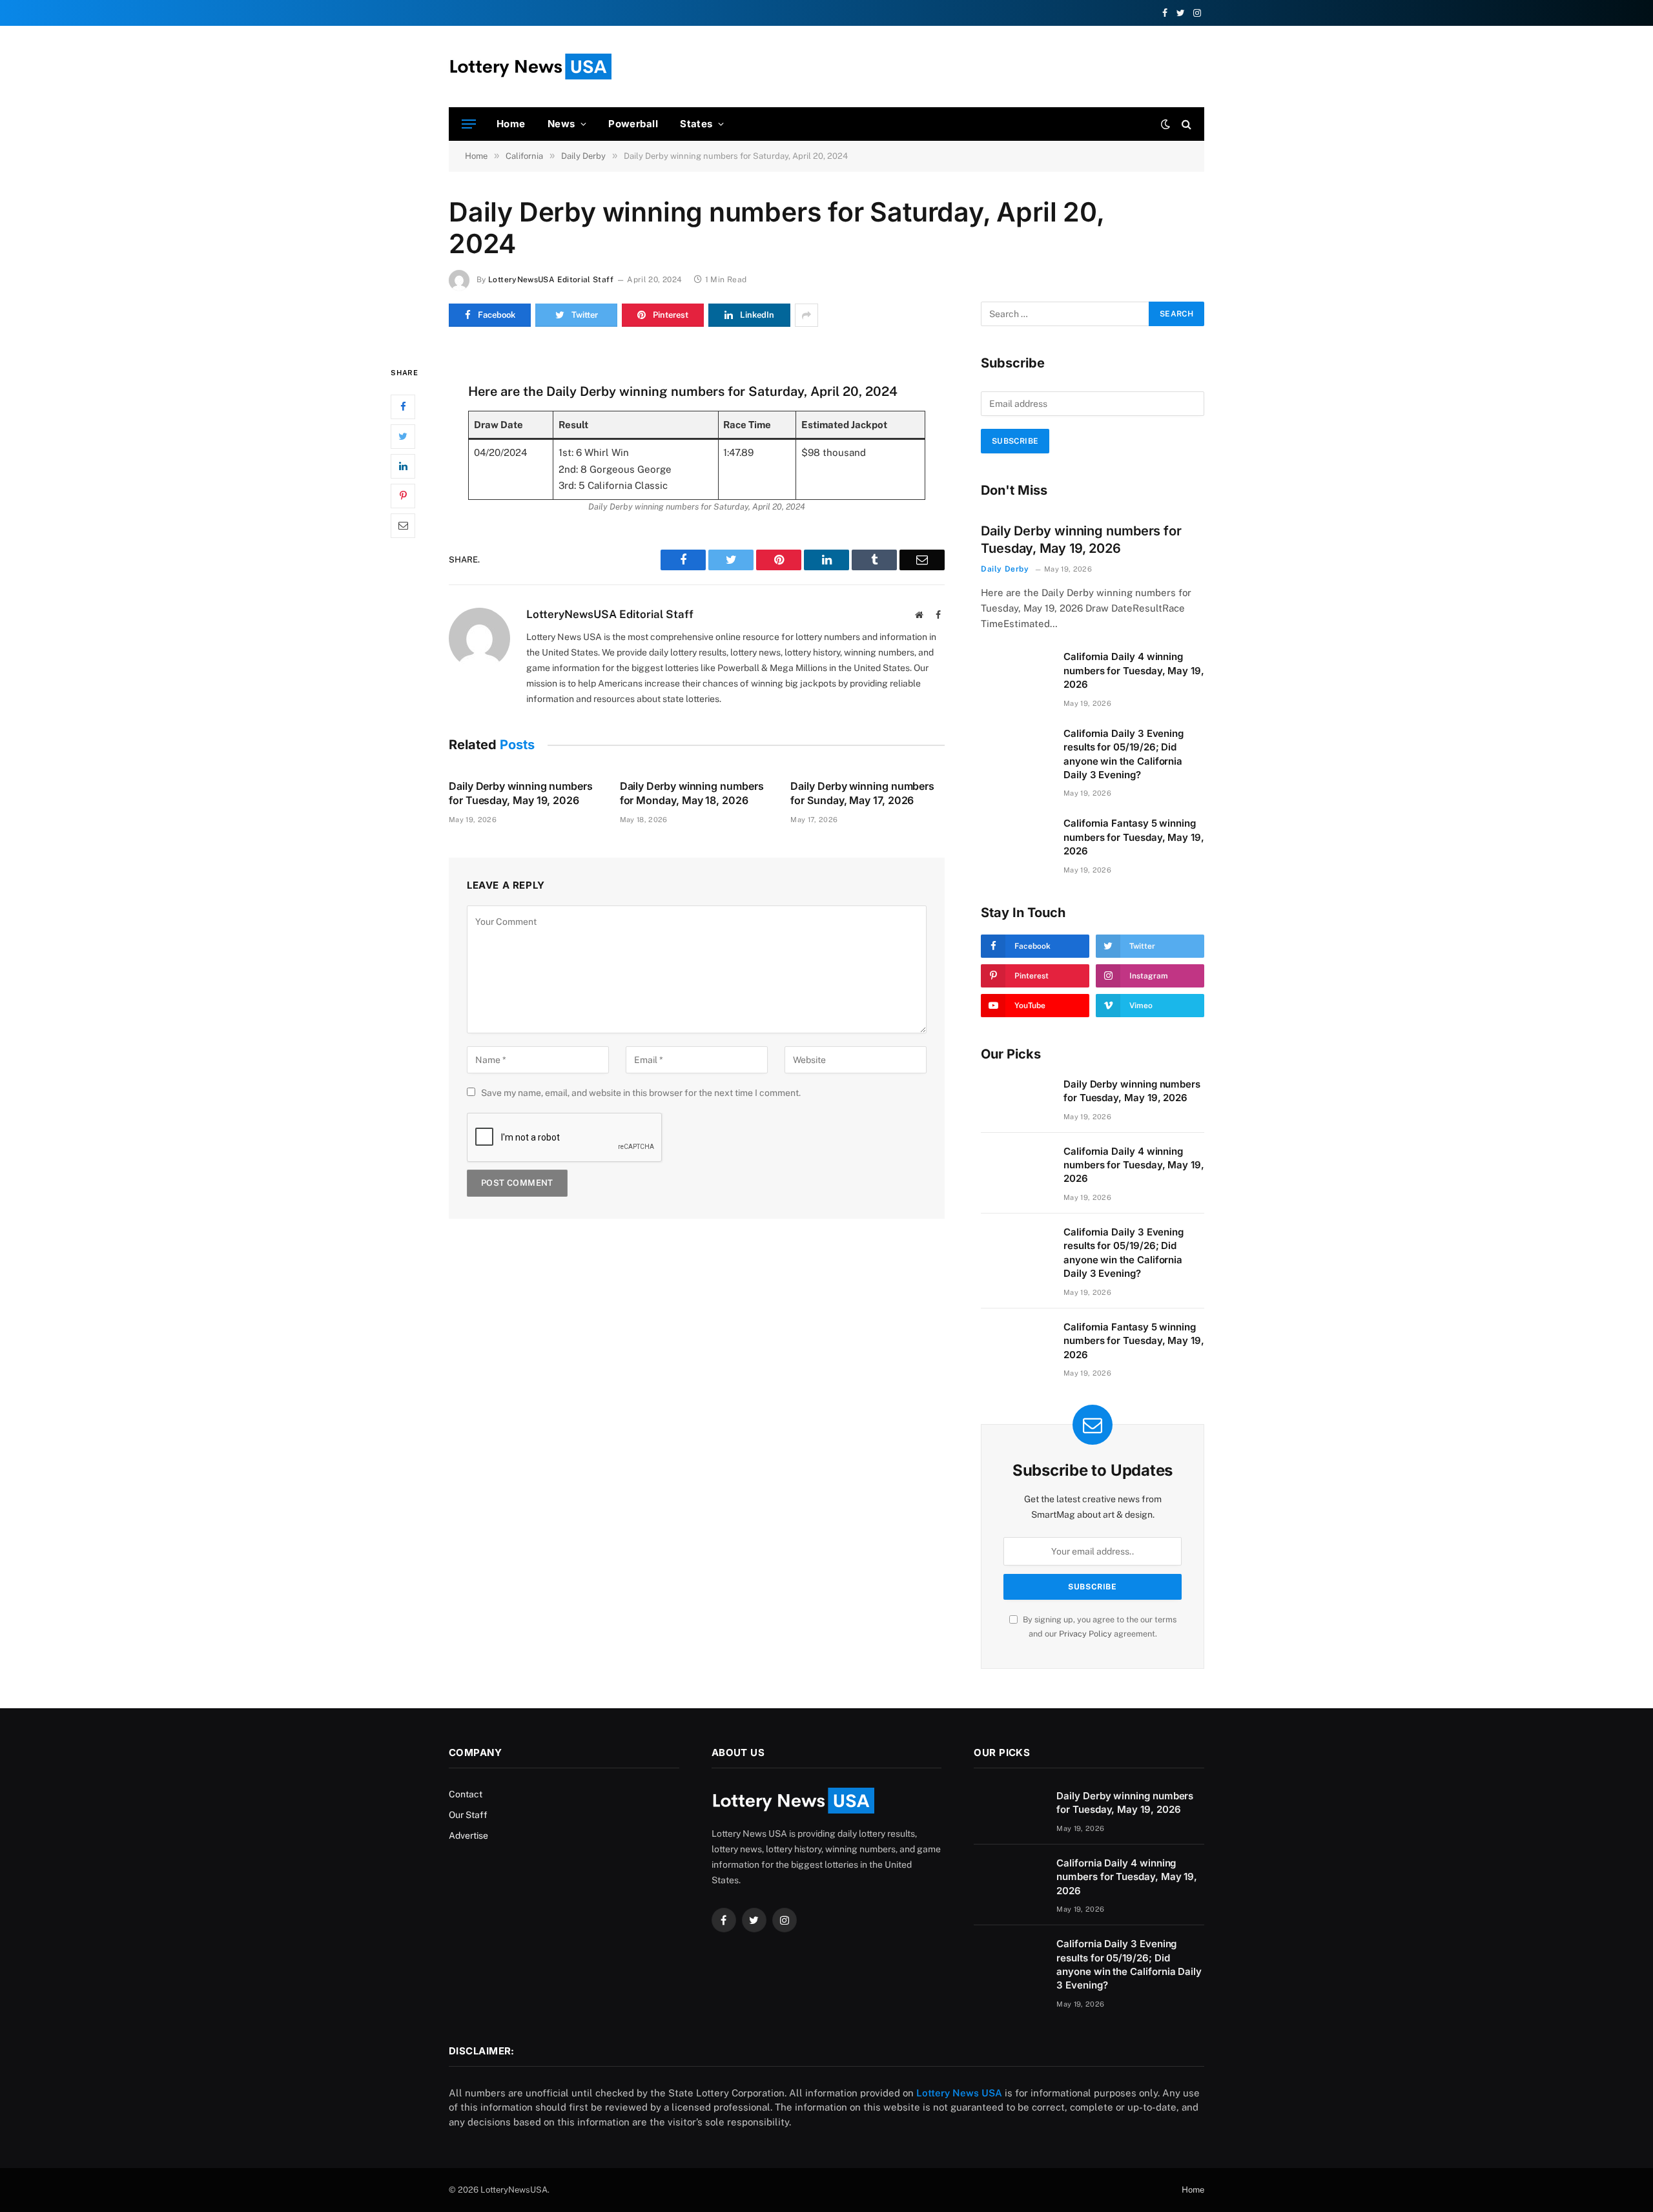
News (561, 124)
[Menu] (469, 124)
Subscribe (1015, 441)
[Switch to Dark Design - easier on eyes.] (1165, 124)
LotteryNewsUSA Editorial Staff (551, 280)
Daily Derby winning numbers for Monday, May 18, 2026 (692, 793)
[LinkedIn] (403, 466)
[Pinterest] (403, 495)
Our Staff (468, 1815)
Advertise (468, 1835)
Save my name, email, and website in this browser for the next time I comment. (641, 1093)
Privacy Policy (1085, 1634)
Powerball (633, 124)
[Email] (403, 525)
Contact (466, 1794)
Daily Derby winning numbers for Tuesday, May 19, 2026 (521, 793)
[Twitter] (403, 436)
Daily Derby (1005, 569)
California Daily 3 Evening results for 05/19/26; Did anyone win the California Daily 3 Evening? (1124, 754)
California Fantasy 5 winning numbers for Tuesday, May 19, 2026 (1134, 837)
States (696, 124)
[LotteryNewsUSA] (530, 67)
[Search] (1185, 124)
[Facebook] (403, 406)
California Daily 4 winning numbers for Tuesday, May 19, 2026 (1134, 670)
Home (511, 124)
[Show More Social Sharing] (806, 315)
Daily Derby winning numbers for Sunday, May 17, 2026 (862, 793)
